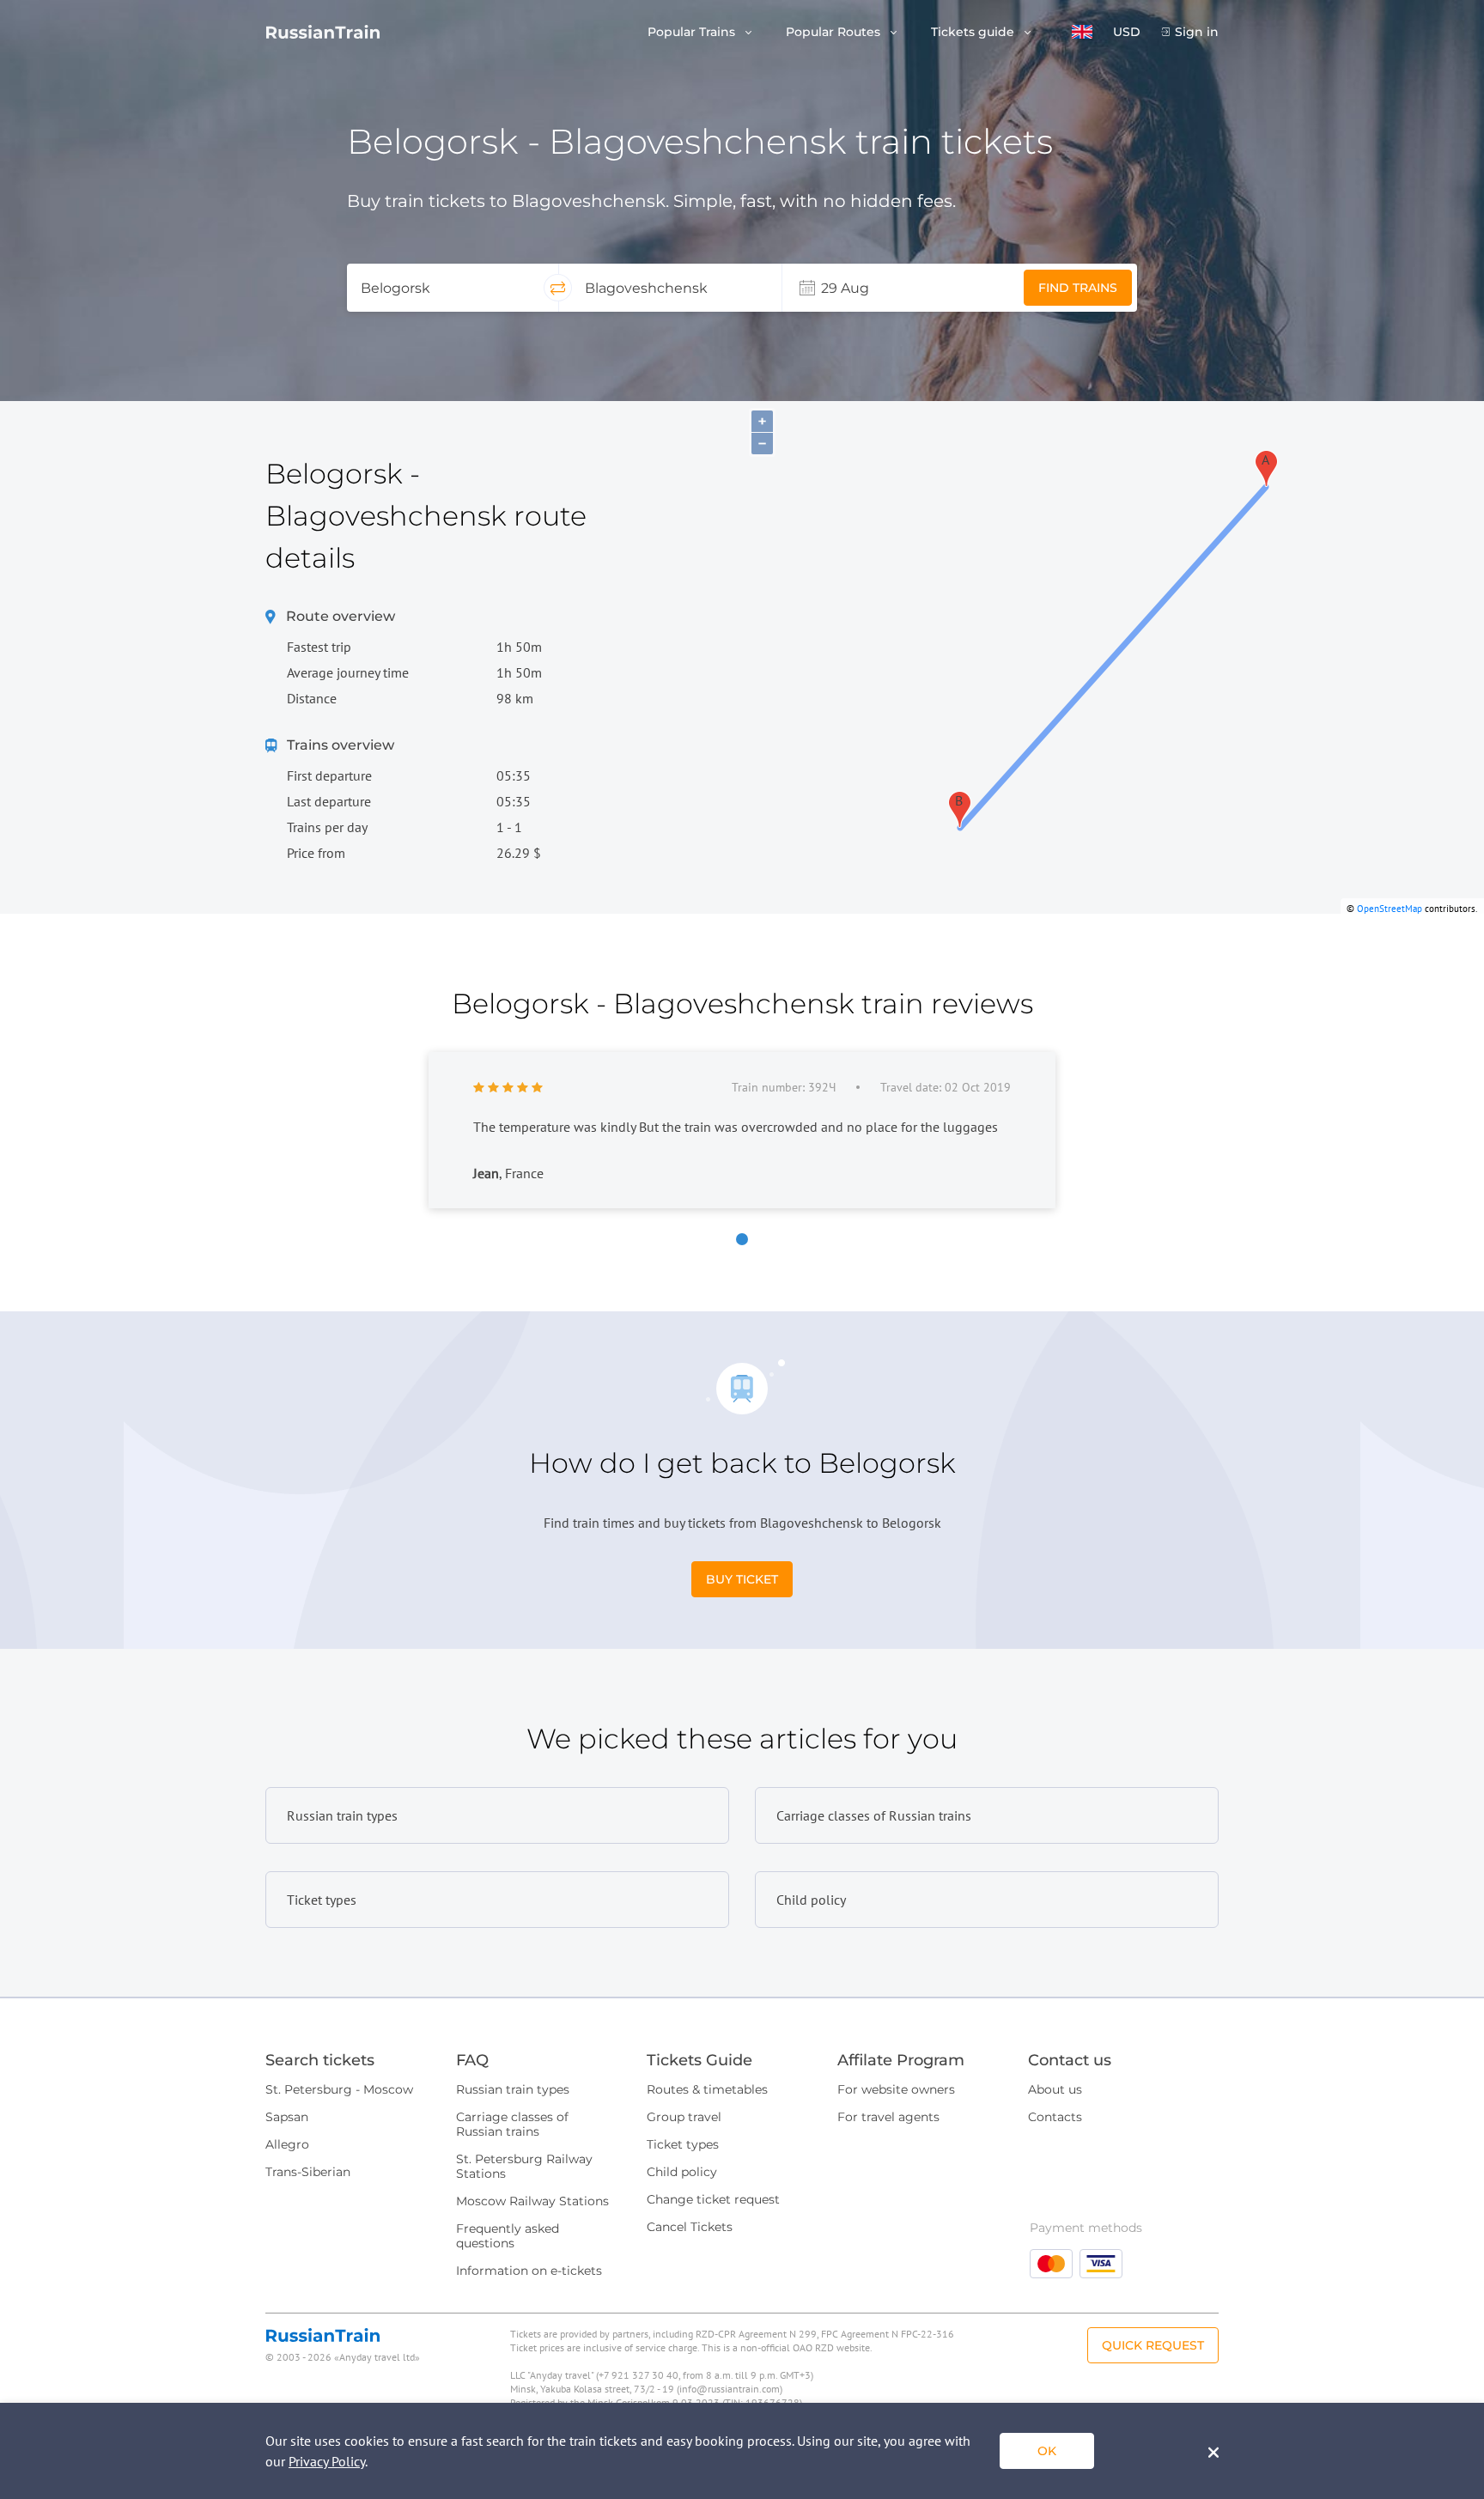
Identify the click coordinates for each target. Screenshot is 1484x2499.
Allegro (287, 2144)
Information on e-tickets (529, 2271)
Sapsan (287, 2117)
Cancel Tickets (690, 2227)
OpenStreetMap (1390, 909)
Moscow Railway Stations (532, 2201)
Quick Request (1153, 2345)
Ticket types (683, 2144)
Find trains (1078, 288)
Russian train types (513, 2089)
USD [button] (1127, 32)
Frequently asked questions (508, 2236)
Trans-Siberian (308, 2172)
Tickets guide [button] (974, 32)
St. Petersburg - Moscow (339, 2089)
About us (1055, 2089)
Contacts (1055, 2117)
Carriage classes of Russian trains (512, 2124)
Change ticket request (713, 2199)
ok (1047, 2451)
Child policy (682, 2172)
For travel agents (888, 2117)
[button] (1082, 32)
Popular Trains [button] (693, 32)
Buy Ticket (742, 1579)
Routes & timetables (707, 2089)
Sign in (1197, 32)
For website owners (896, 2089)
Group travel (684, 2117)
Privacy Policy (327, 2461)
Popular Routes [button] (835, 32)
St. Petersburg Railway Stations (524, 2166)
